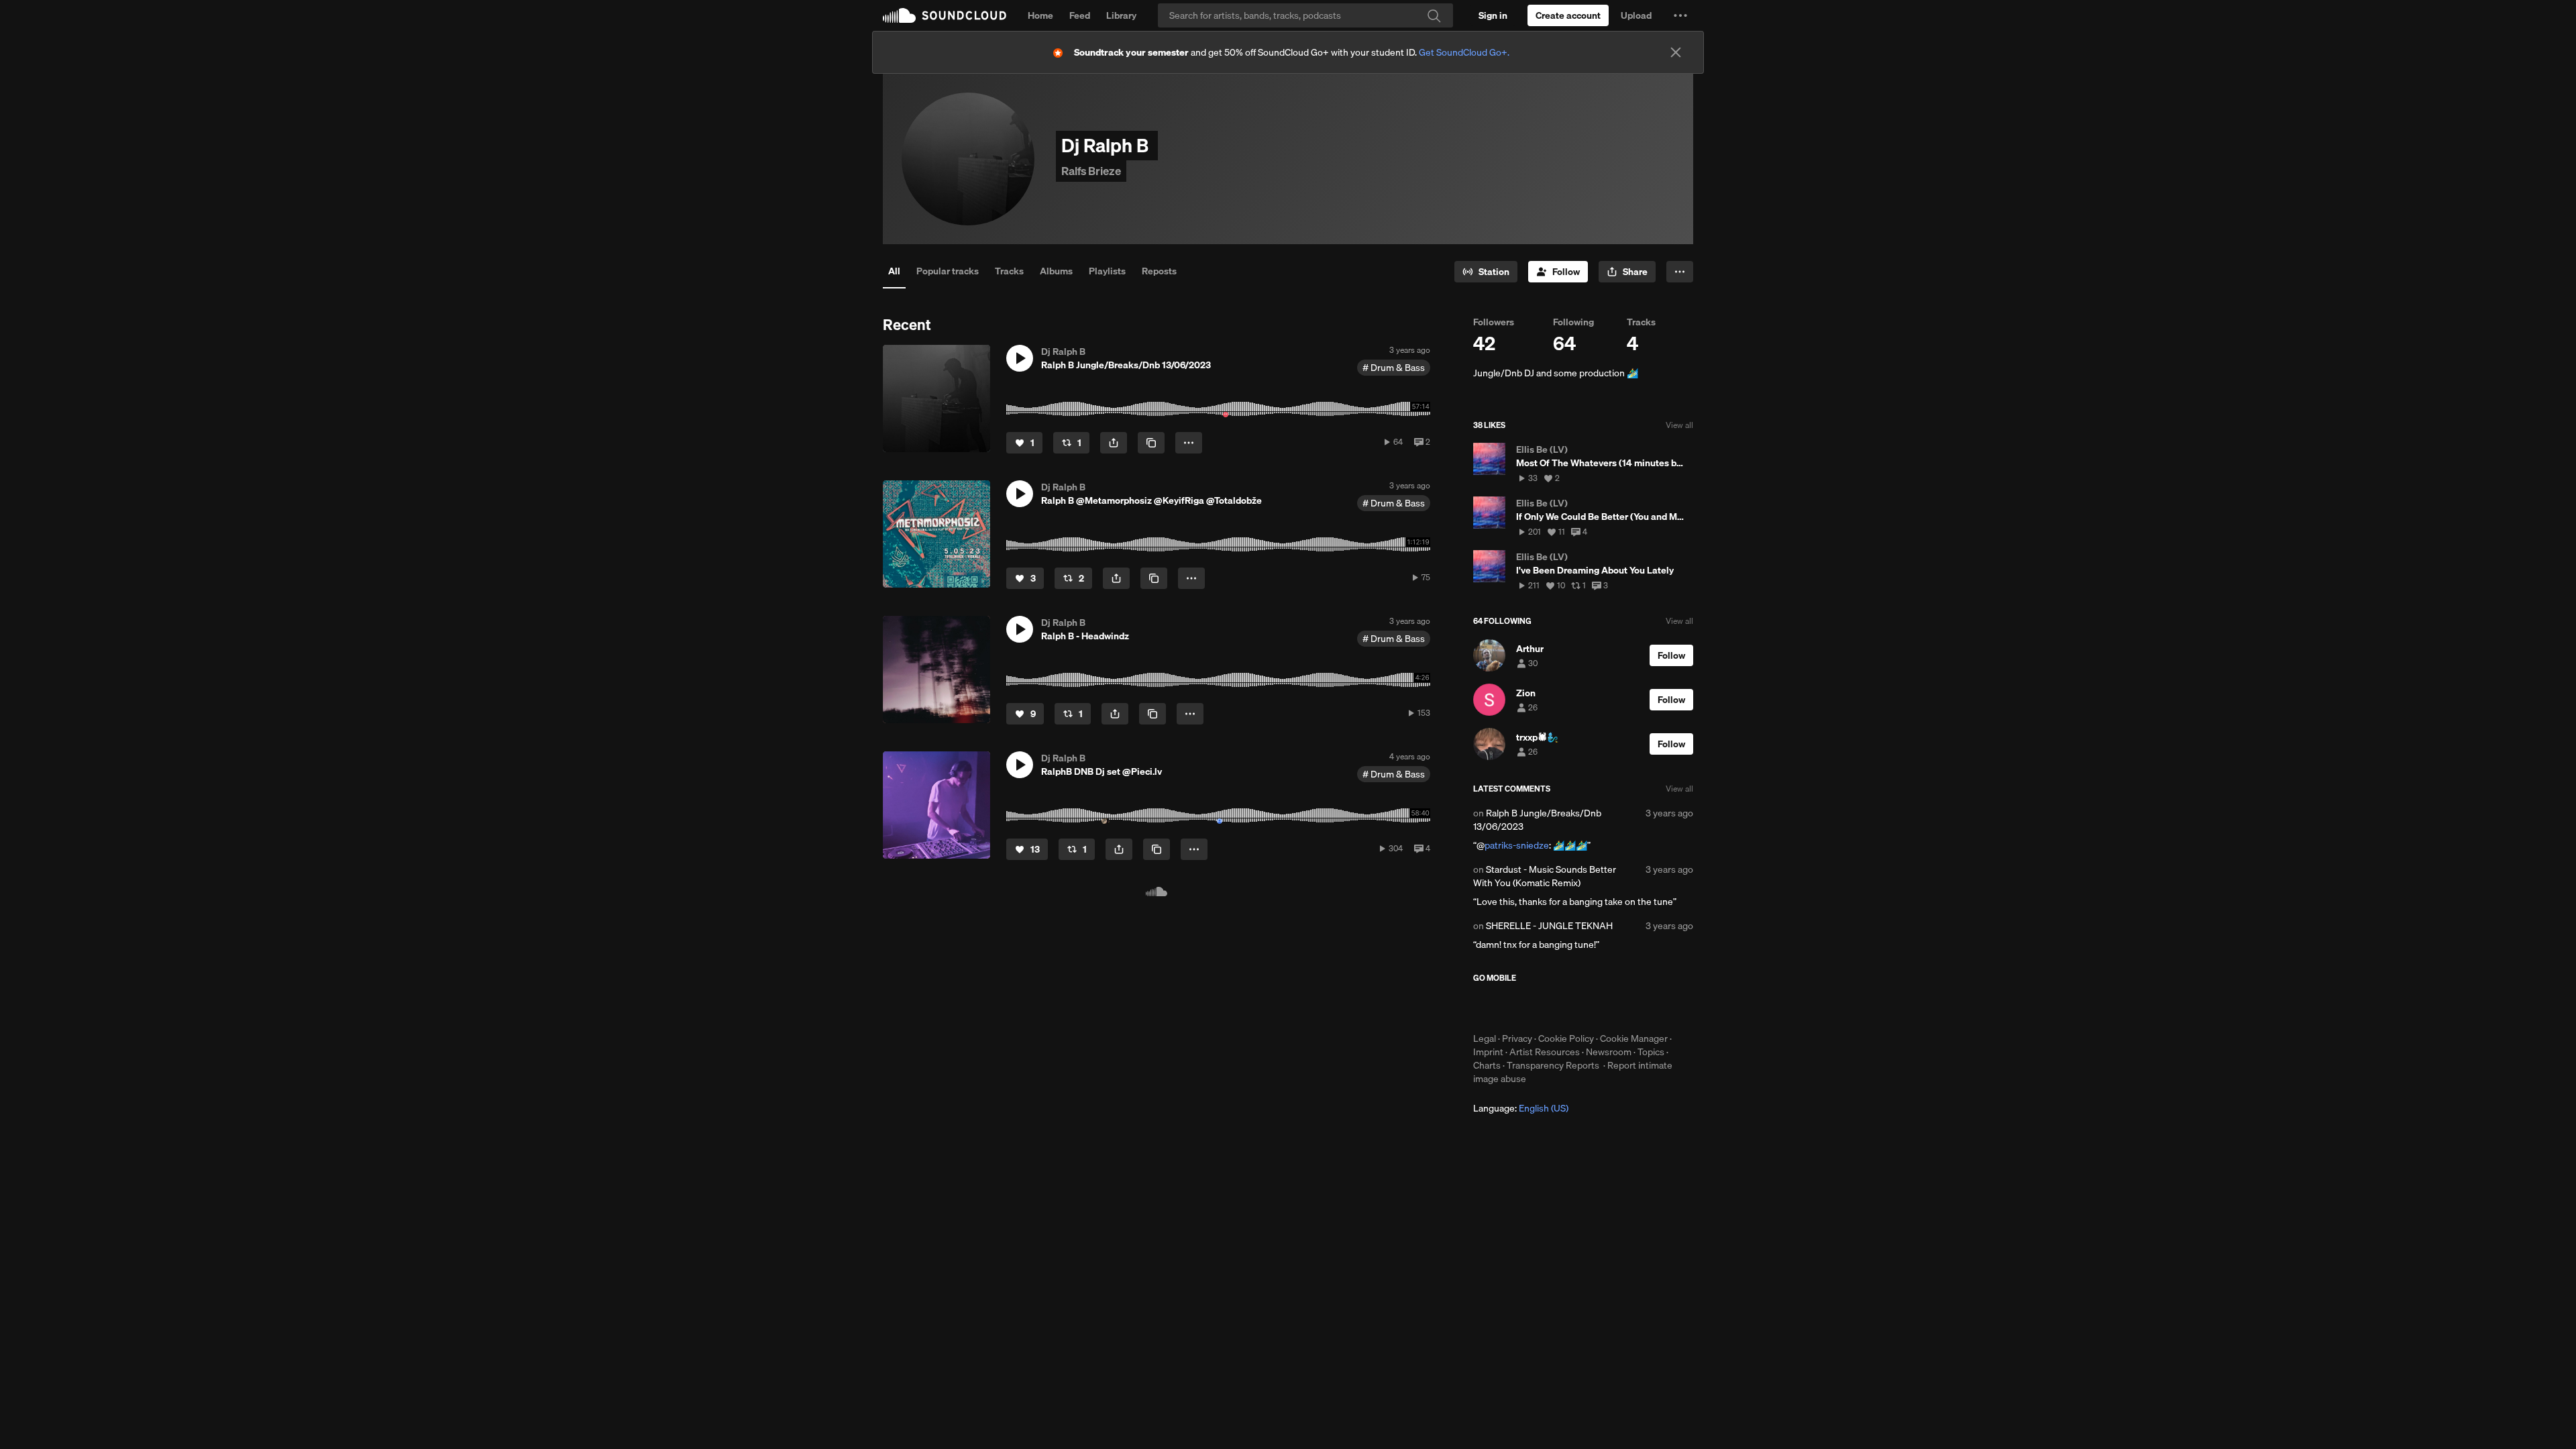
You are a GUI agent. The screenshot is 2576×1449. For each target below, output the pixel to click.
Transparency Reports (1553, 1065)
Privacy (1517, 1038)
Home (1040, 15)
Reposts (1159, 271)
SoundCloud (945, 15)
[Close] (1676, 52)
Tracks (1009, 271)
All (894, 271)
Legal (1485, 1038)
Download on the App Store (1513, 1008)
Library (1121, 15)
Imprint (1488, 1052)
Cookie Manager (1634, 1038)
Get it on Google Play (1604, 1008)
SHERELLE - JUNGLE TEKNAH (1549, 926)
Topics (1651, 1052)
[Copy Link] (1151, 443)
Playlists (1107, 271)
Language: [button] (1521, 1108)
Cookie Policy (1566, 1038)
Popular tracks (948, 271)
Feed (1080, 15)
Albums (1056, 271)
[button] (1680, 15)
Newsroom (1609, 1052)
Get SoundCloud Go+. (1464, 52)
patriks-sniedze (1517, 845)
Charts (1487, 1065)
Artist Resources (1545, 1052)
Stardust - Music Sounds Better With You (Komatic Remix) (1545, 876)
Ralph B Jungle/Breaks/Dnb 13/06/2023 (1537, 820)
